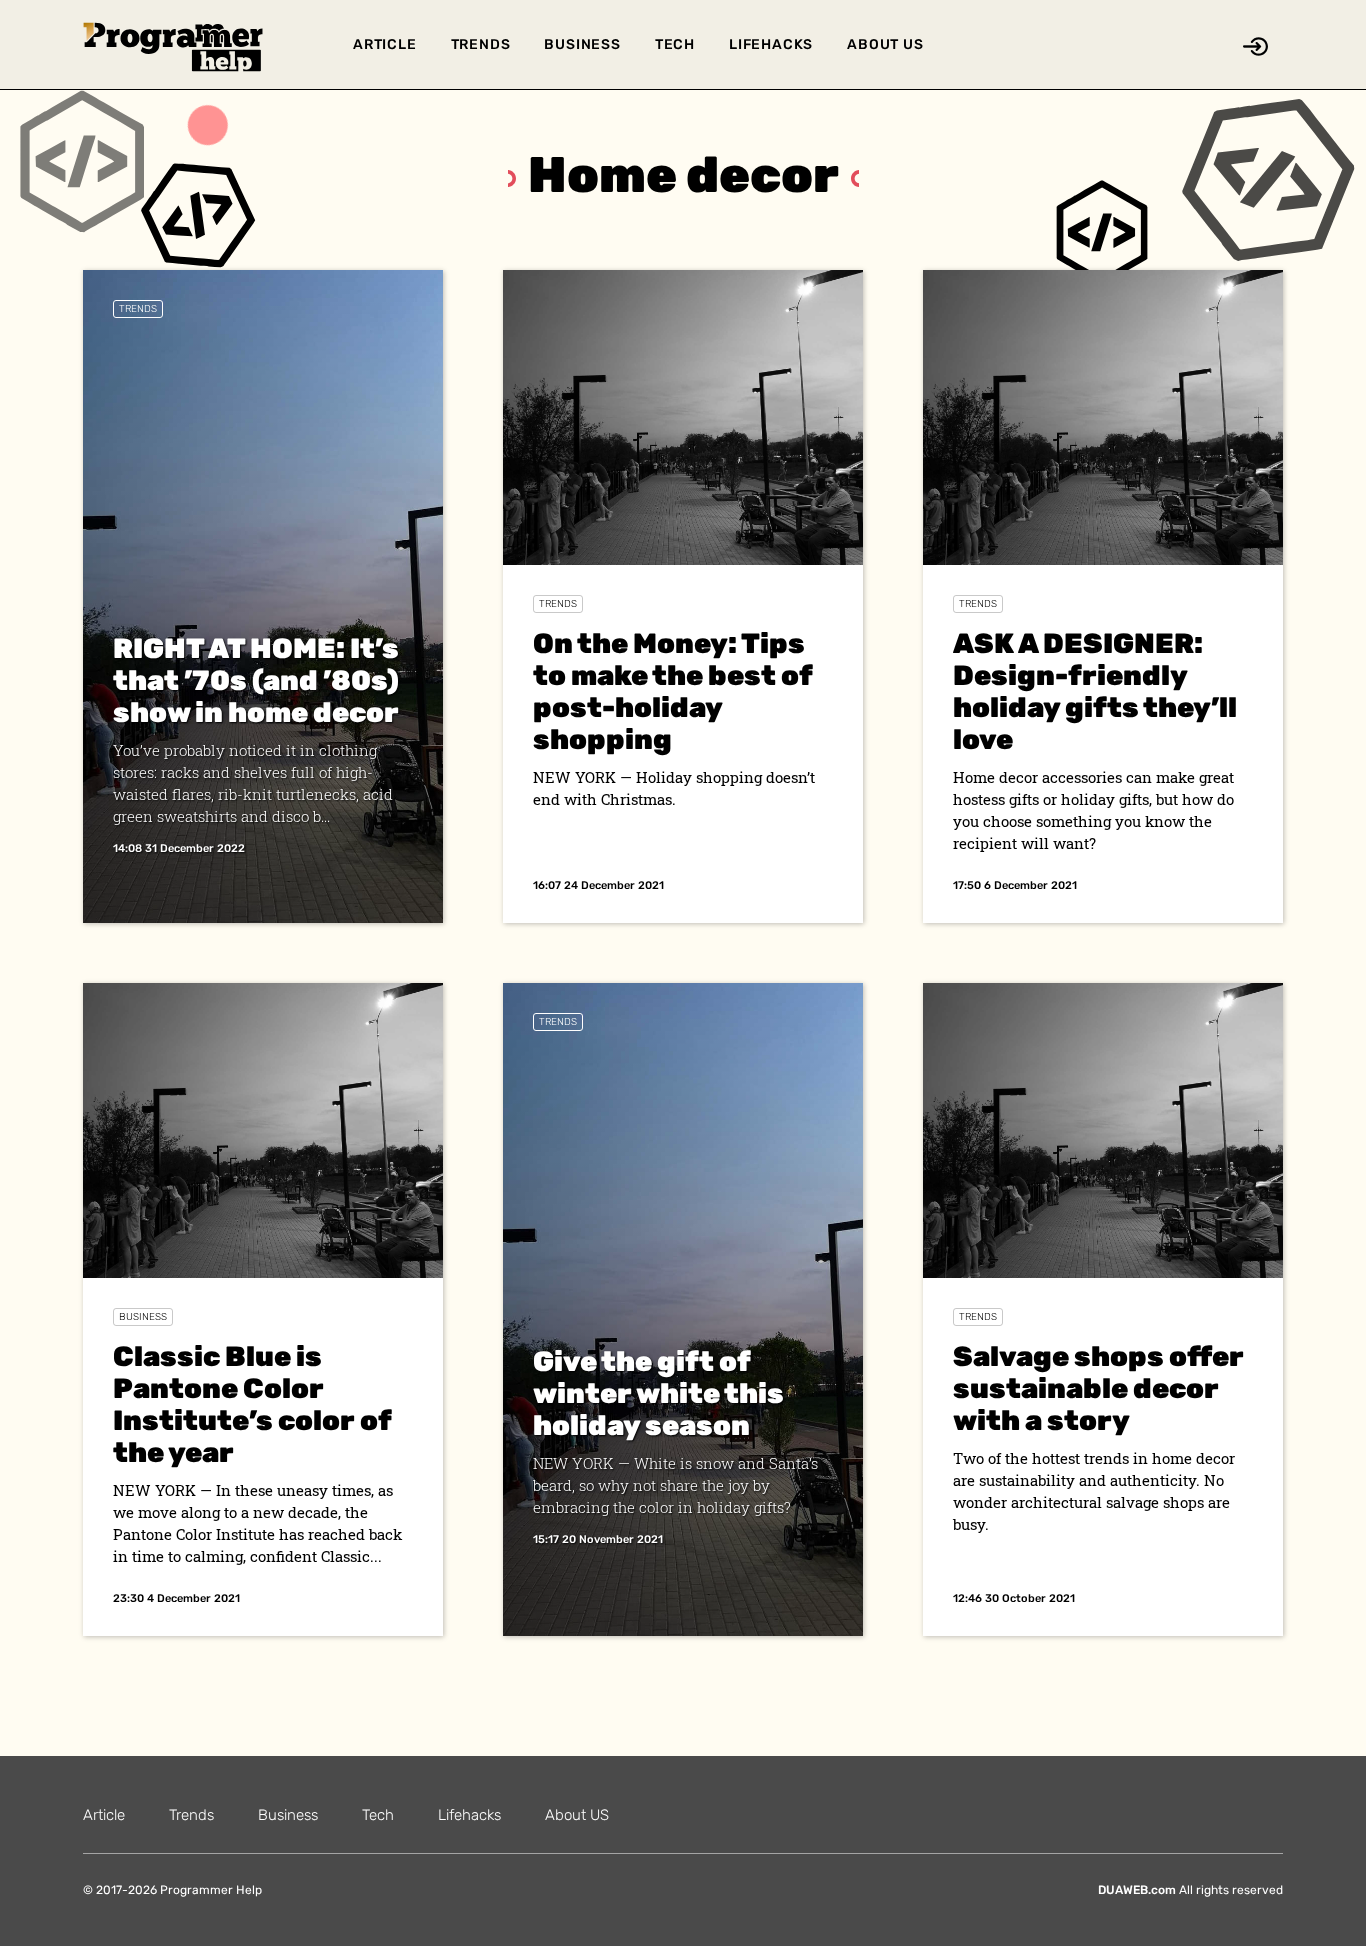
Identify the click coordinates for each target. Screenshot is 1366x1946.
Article (385, 44)
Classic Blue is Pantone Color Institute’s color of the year (252, 1404)
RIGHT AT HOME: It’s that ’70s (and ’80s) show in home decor (256, 680)
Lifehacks (771, 44)
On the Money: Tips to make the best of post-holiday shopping (672, 691)
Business (582, 44)
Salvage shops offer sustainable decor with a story (1098, 1388)
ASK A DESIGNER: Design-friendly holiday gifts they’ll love (1095, 691)
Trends (481, 44)
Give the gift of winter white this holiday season (658, 1393)
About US (885, 44)
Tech (675, 44)
